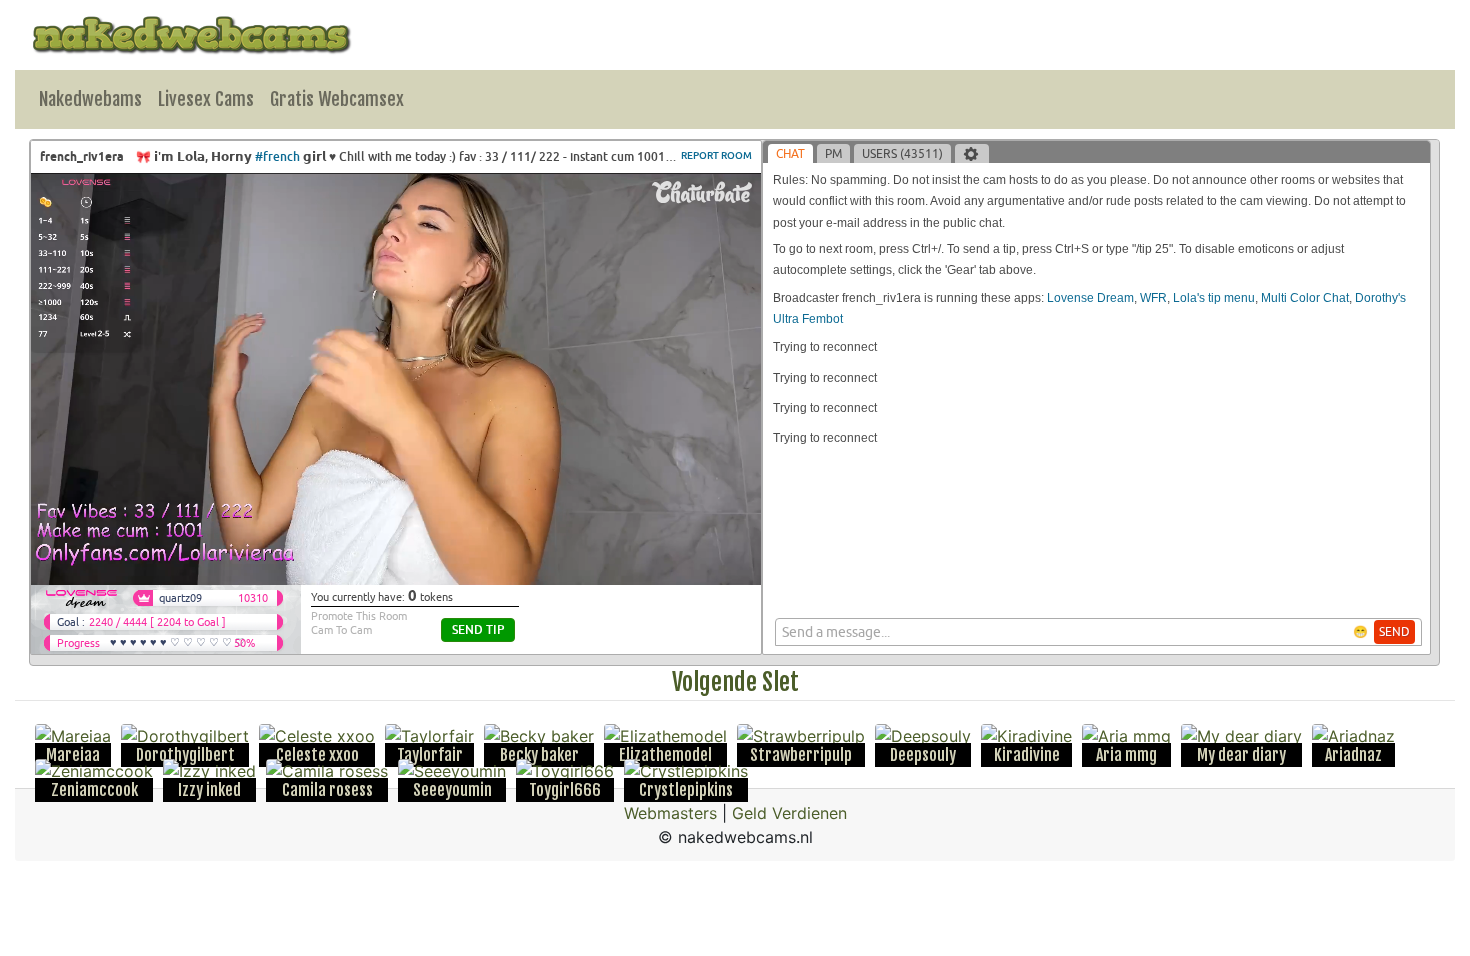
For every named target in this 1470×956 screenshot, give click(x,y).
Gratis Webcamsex (337, 99)
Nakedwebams (90, 99)
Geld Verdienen (789, 813)
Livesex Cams (206, 99)
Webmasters (670, 813)
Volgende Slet (735, 682)
